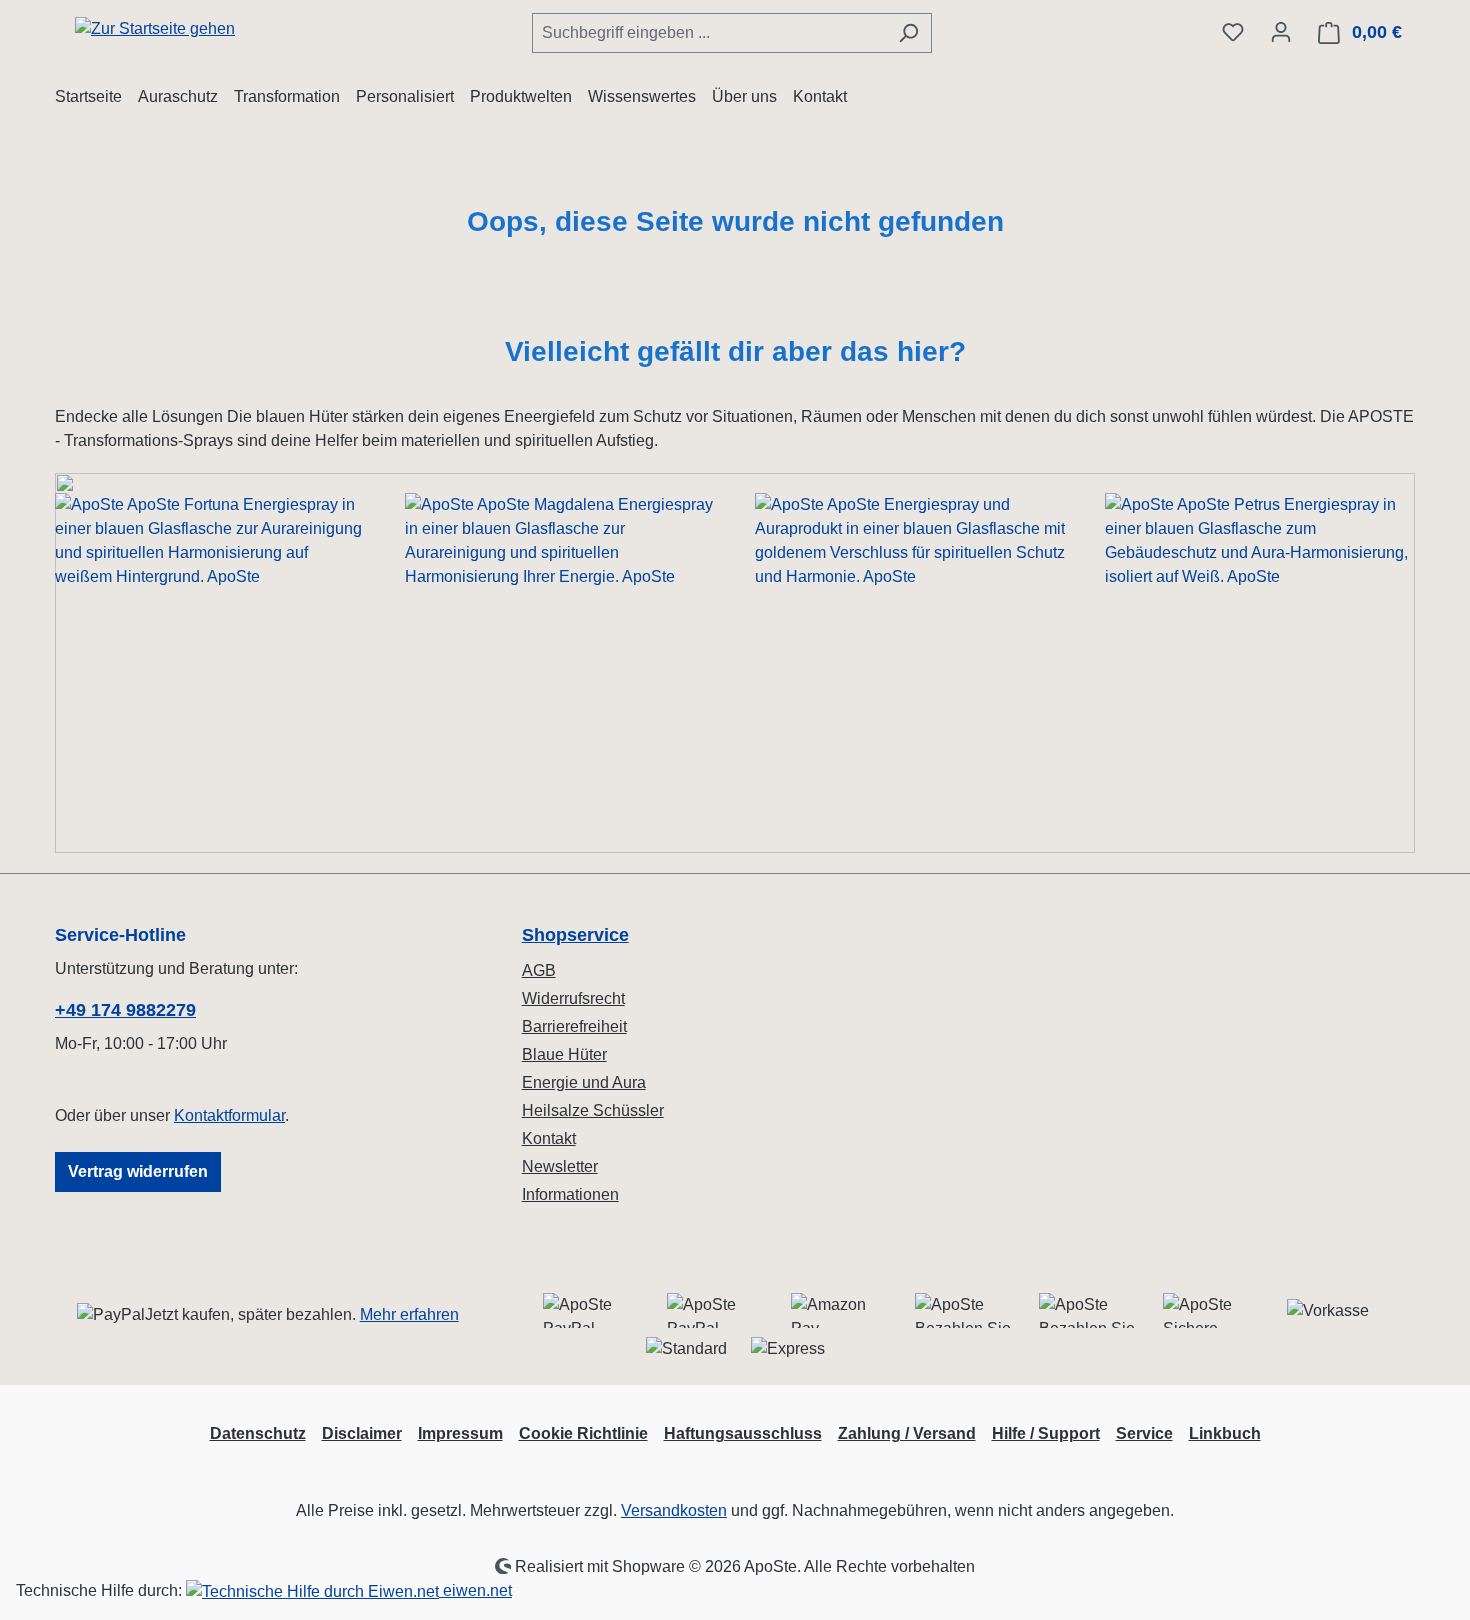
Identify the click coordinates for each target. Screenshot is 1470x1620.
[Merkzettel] (1233, 32)
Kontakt (549, 1138)
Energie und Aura (584, 1082)
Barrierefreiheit (574, 1026)
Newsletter (560, 1166)
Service (1144, 1433)
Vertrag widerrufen (138, 1171)
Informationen (570, 1194)
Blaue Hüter (564, 1054)
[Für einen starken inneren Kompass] (210, 663)
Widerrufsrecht (573, 998)
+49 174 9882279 (125, 1010)
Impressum (460, 1433)
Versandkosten (674, 1510)
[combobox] (709, 33)
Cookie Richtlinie (583, 1433)
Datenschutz (258, 1433)
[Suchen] (908, 33)
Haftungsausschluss (743, 1433)
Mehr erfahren (409, 1314)
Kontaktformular (229, 1115)
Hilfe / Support (1046, 1433)
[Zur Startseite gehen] (155, 28)
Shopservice (575, 935)
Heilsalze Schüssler (593, 1110)
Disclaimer (362, 1433)
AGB (539, 970)
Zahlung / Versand (907, 1433)
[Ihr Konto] (1281, 32)
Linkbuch (1225, 1433)
